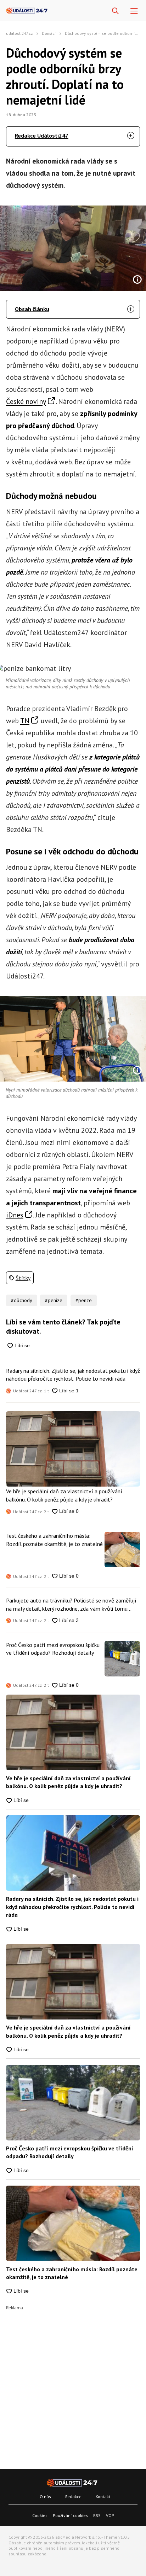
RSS (97, 2515)
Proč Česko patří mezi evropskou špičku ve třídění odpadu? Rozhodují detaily (53, 1649)
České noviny (26, 401)
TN (25, 721)
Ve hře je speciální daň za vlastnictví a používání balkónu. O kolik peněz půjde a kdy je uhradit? (64, 1495)
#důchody (22, 1300)
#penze (84, 1300)
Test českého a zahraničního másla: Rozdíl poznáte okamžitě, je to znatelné (54, 1540)
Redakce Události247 (42, 135)
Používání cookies (70, 2515)
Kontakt (103, 2497)
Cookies (40, 2515)
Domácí (49, 33)
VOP (110, 2515)
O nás (45, 2497)
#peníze (54, 1300)
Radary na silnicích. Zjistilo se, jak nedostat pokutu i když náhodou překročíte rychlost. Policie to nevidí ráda (73, 1375)
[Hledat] (115, 11)
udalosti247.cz (19, 33)
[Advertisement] (73, 2383)
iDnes (15, 1215)
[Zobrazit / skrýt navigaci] (134, 11)
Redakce (73, 2497)
